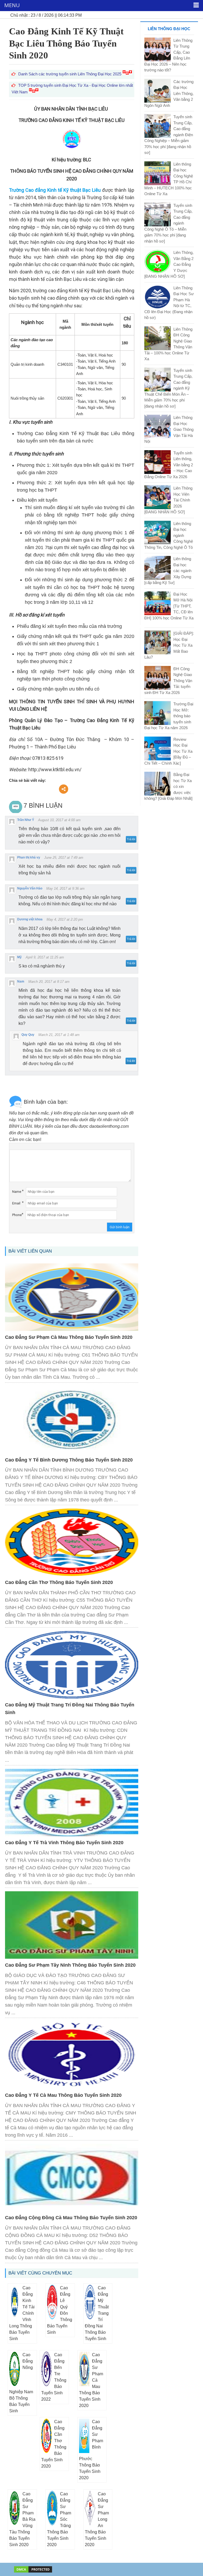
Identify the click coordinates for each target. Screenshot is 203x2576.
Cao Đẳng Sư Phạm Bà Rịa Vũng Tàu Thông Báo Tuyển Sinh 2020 (22, 2519)
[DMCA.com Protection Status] (33, 2569)
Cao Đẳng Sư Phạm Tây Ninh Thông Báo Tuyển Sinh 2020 (70, 1965)
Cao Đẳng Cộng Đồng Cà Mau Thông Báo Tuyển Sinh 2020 (71, 2218)
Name (17, 1192)
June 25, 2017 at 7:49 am (64, 858)
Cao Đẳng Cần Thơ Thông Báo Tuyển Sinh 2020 (59, 1582)
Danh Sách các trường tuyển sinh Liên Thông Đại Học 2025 (70, 74)
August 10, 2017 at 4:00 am (59, 820)
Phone (17, 1215)
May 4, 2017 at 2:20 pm (65, 919)
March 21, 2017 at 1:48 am (59, 1035)
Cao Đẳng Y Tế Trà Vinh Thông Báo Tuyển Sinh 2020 (64, 1843)
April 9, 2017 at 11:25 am (45, 957)
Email (16, 1203)
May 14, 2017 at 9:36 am (65, 889)
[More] (64, 789)
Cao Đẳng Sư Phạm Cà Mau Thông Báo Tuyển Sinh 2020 (69, 1337)
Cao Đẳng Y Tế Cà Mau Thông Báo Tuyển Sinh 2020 (63, 2095)
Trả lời (131, 839)
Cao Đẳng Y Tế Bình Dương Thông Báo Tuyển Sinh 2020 (69, 1460)
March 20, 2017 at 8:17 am (49, 982)
